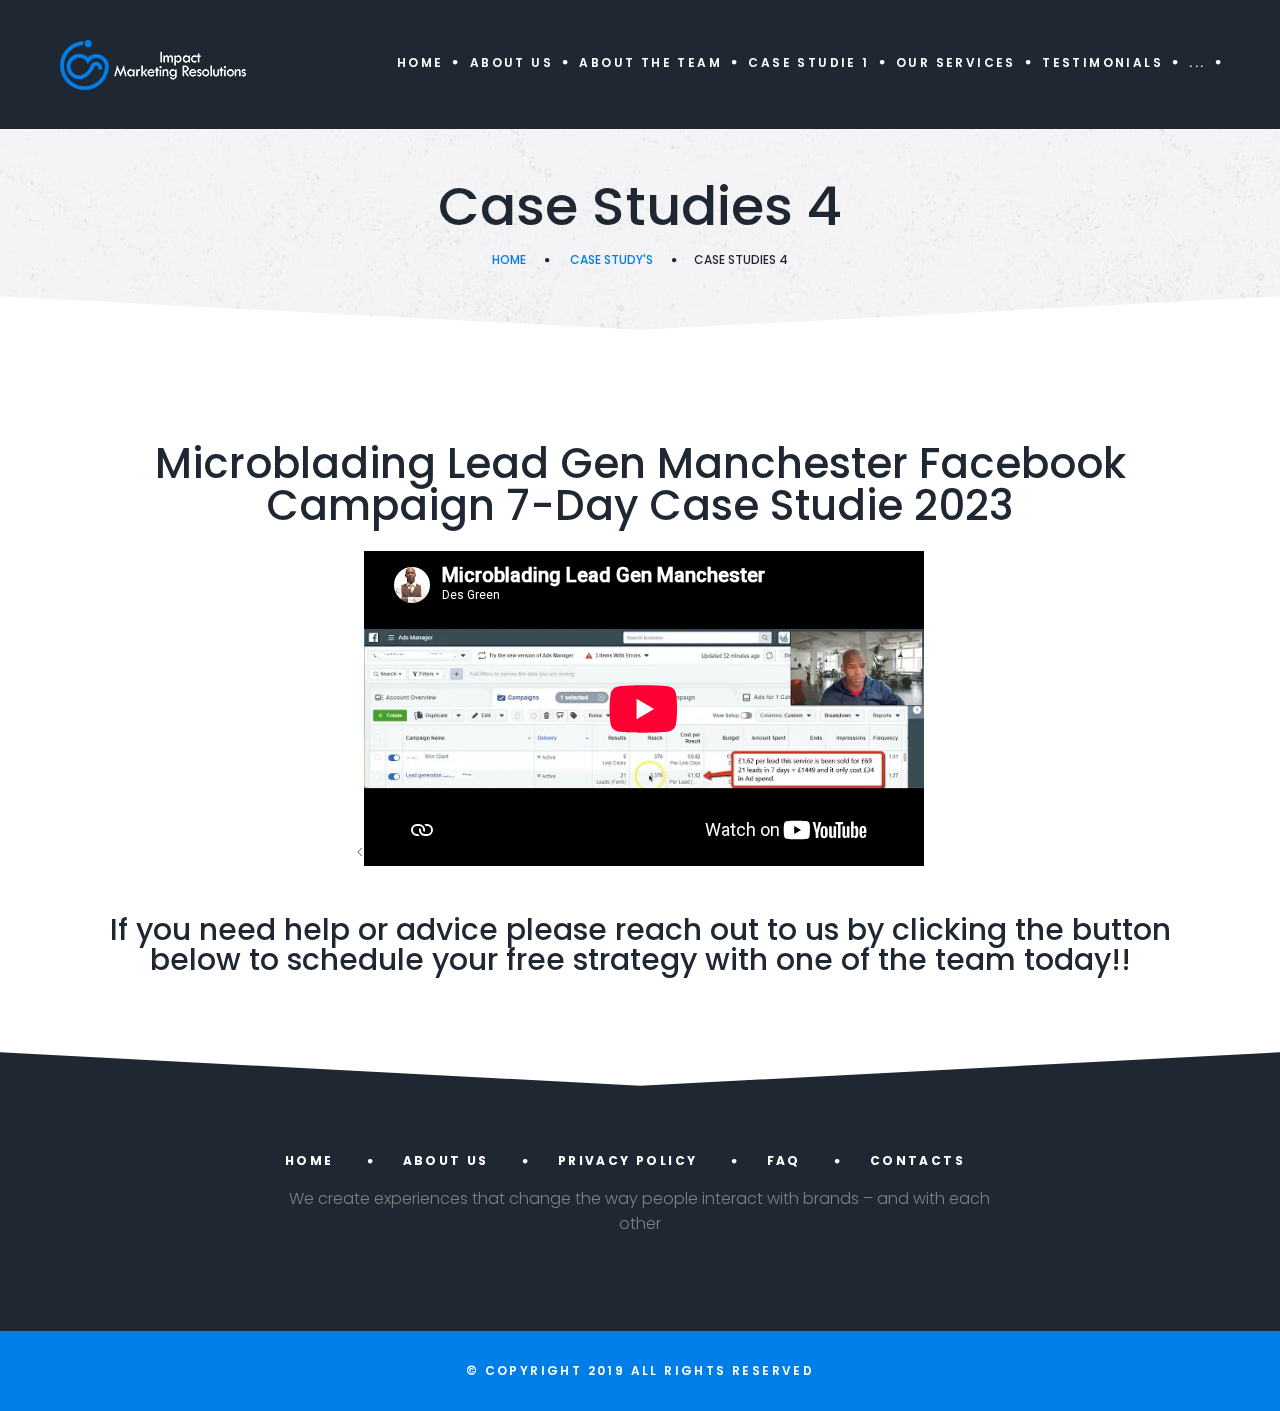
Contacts (917, 1160)
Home (420, 62)
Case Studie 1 (808, 62)
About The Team (650, 62)
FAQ (784, 1160)
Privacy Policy (628, 1160)
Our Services (956, 62)
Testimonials (1102, 62)
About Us (511, 62)
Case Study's (611, 259)
